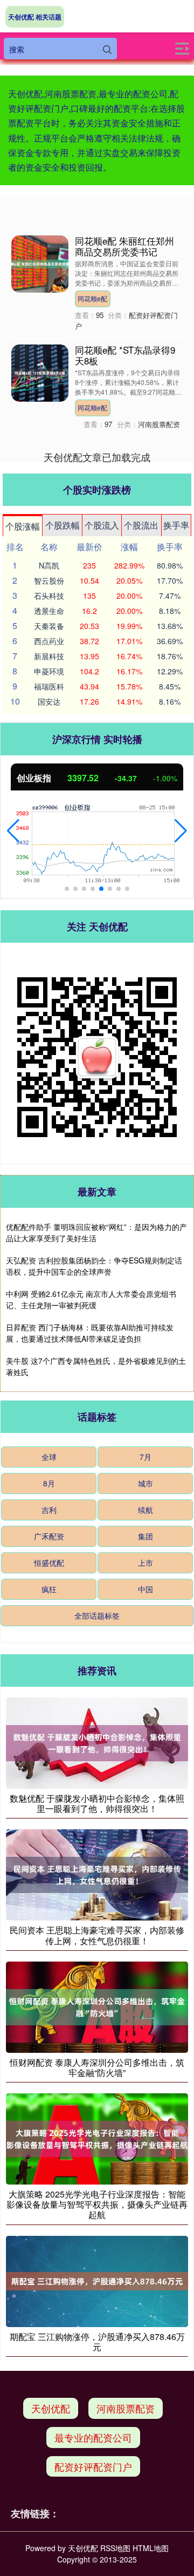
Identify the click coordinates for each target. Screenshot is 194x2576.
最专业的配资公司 (93, 2437)
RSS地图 (115, 2548)
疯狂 (49, 1589)
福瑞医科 (49, 686)
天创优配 (51, 2408)
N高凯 (49, 565)
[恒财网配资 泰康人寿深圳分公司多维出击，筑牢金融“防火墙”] (97, 2006)
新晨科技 (49, 656)
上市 (145, 1563)
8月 (49, 1483)
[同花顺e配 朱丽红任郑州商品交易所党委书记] (40, 263)
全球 (49, 1457)
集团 (145, 1536)
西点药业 (49, 641)
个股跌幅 (63, 525)
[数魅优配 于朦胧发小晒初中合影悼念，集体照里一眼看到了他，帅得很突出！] (97, 1742)
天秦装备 (49, 626)
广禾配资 (49, 1536)
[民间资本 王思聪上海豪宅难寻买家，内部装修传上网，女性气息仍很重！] (97, 1874)
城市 (145, 1483)
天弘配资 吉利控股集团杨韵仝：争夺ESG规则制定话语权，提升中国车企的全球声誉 (94, 1266)
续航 (145, 1510)
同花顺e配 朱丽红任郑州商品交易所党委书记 (124, 246)
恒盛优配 (49, 1563)
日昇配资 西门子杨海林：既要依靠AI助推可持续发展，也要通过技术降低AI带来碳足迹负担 (90, 1333)
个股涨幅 (23, 526)
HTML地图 (151, 2548)
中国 (145, 1589)
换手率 (176, 525)
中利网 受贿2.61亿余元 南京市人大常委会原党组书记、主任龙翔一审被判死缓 (91, 1299)
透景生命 (49, 611)
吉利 (49, 1510)
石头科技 (49, 596)
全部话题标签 (97, 1615)
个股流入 (102, 525)
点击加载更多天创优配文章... (97, 457)
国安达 (49, 701)
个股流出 (141, 525)
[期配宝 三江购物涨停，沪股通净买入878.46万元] (97, 2280)
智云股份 (49, 580)
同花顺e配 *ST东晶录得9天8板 (125, 355)
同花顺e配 (92, 298)
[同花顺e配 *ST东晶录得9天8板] (40, 372)
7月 (145, 1457)
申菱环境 (49, 671)
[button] (13, 831)
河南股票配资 (126, 2408)
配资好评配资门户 (93, 2466)
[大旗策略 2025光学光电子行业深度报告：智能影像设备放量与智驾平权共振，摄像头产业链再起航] (97, 2138)
